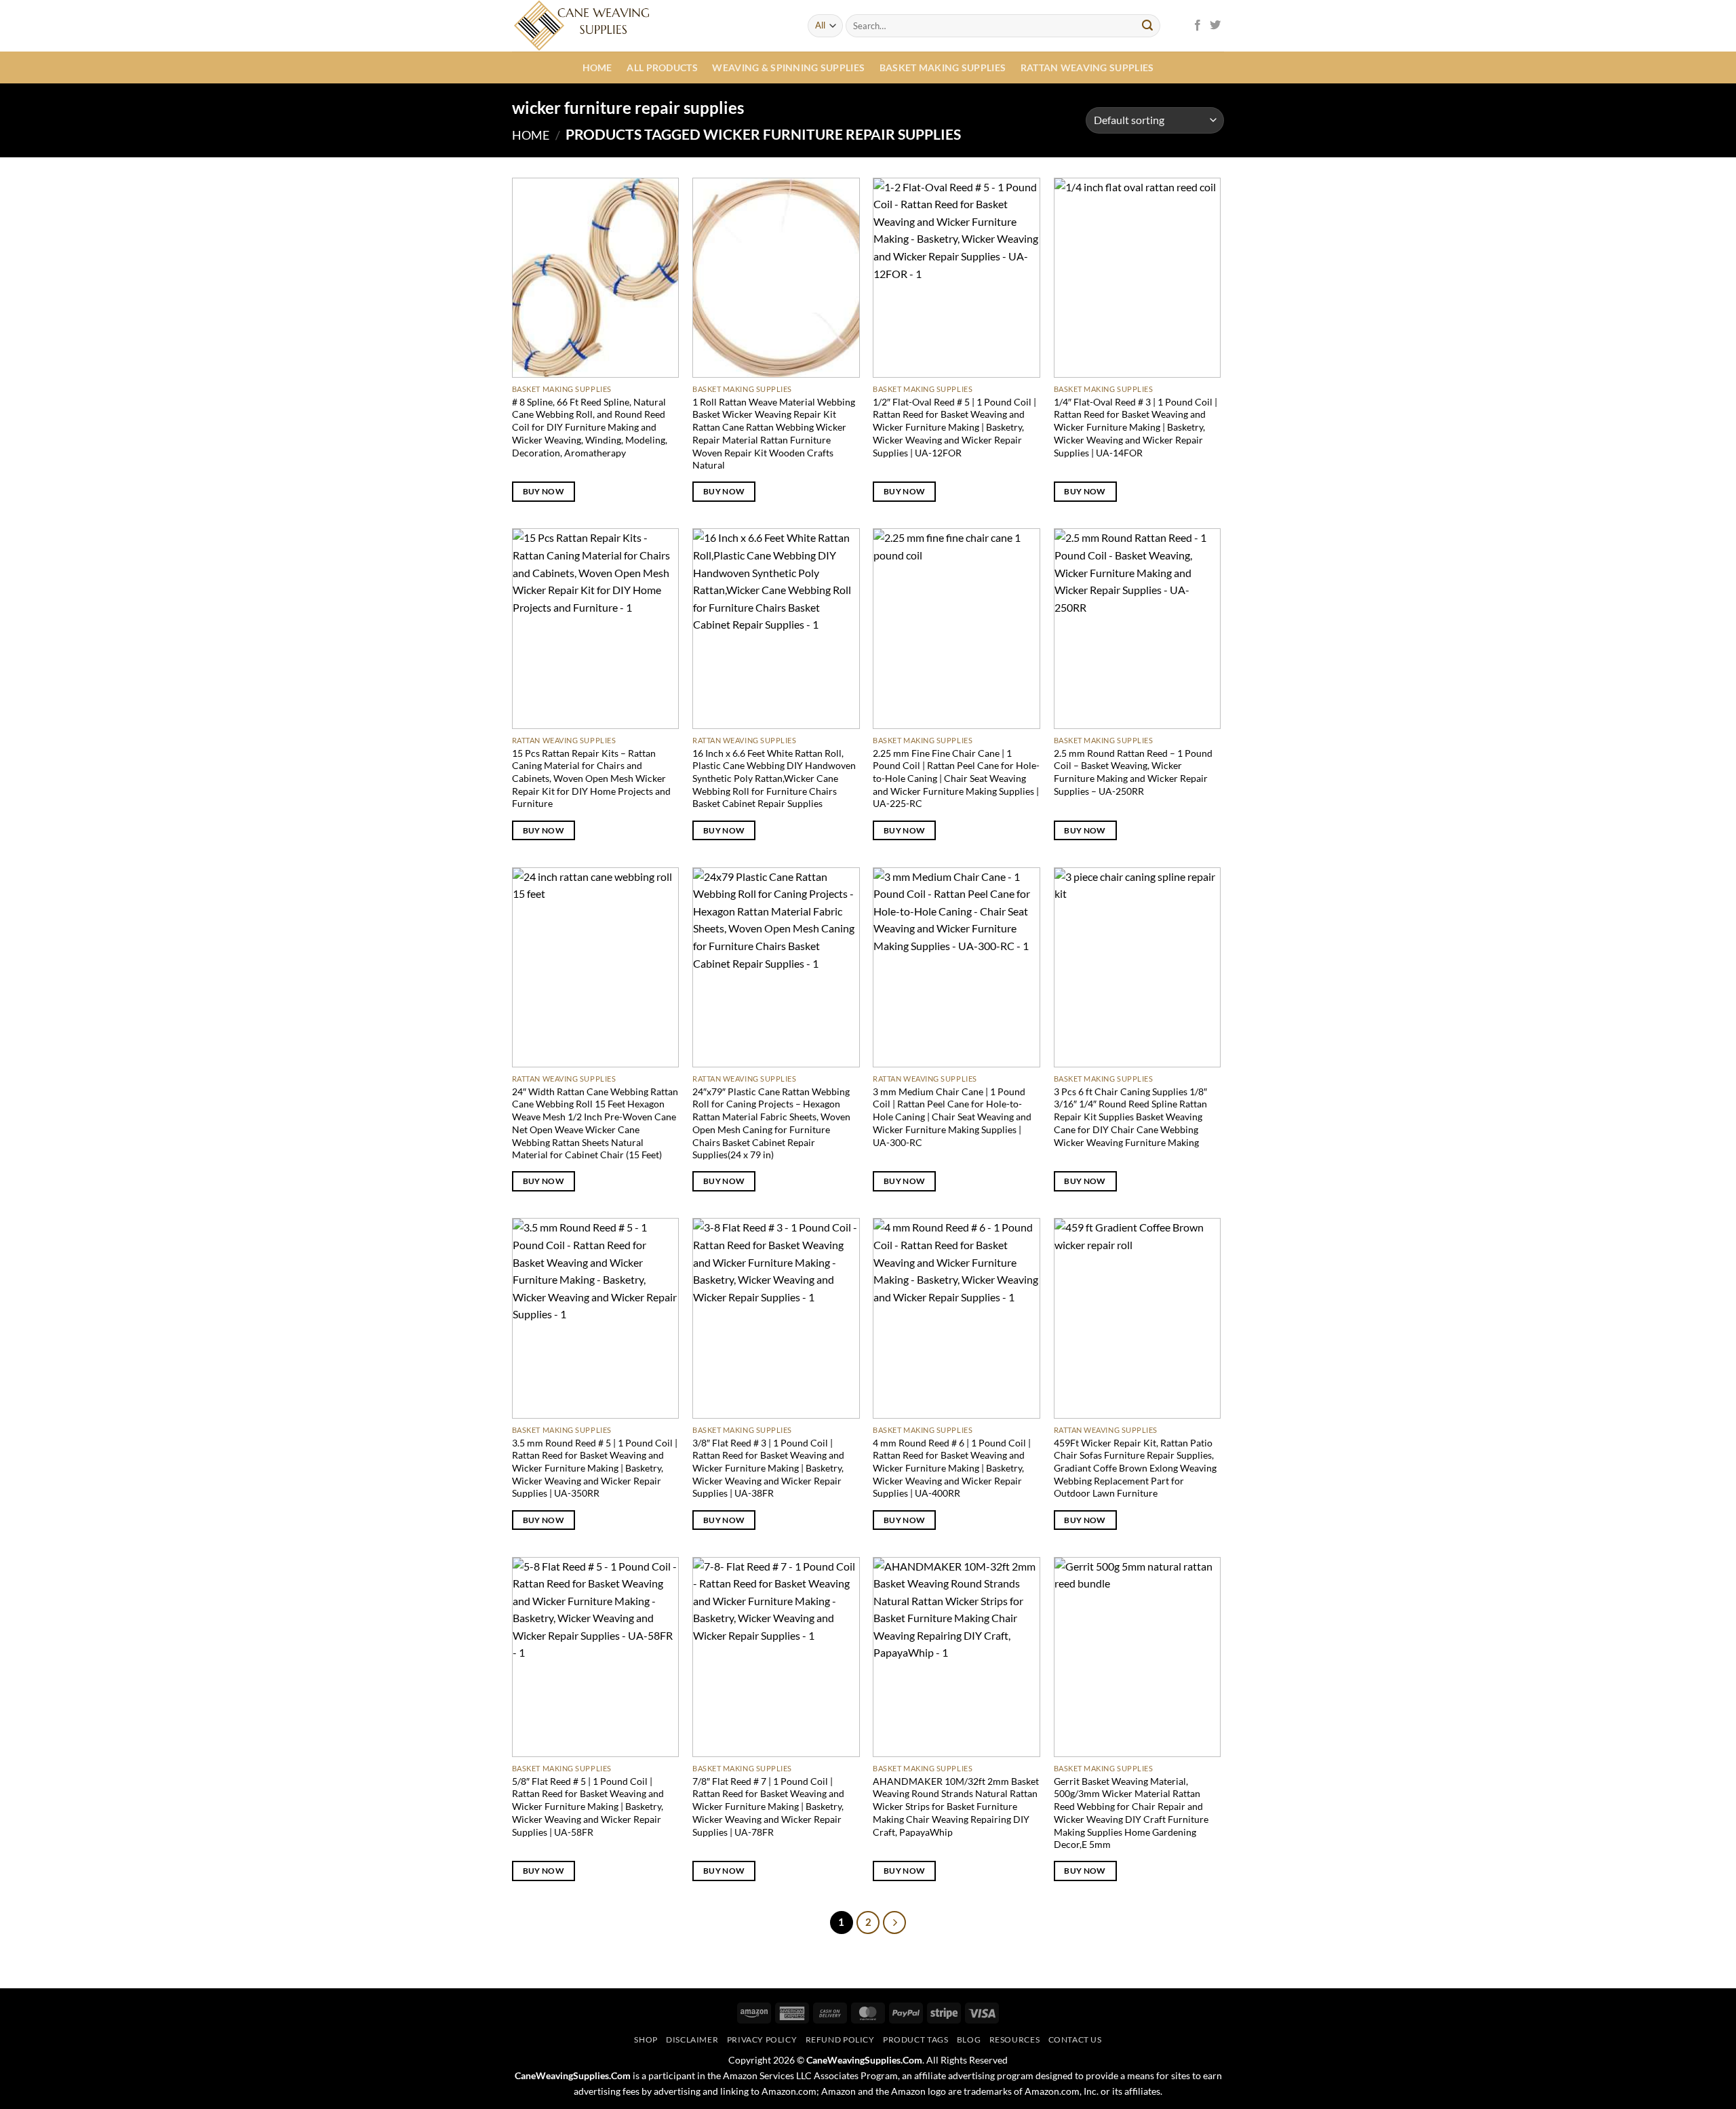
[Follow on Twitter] (1215, 26)
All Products (662, 67)
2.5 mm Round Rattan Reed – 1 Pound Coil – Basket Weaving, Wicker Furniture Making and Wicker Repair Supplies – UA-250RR (1133, 772)
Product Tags (915, 2039)
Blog (969, 2039)
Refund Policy (840, 2039)
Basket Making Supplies (943, 67)
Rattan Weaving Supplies (1087, 67)
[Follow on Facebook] (1198, 26)
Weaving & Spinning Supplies (788, 67)
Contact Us (1075, 2039)
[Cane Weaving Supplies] (650, 26)
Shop (646, 2039)
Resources (1015, 2039)
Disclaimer (692, 2039)
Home (597, 67)
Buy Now (544, 491)
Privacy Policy (762, 2039)
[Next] (894, 1923)
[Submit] (1147, 26)
